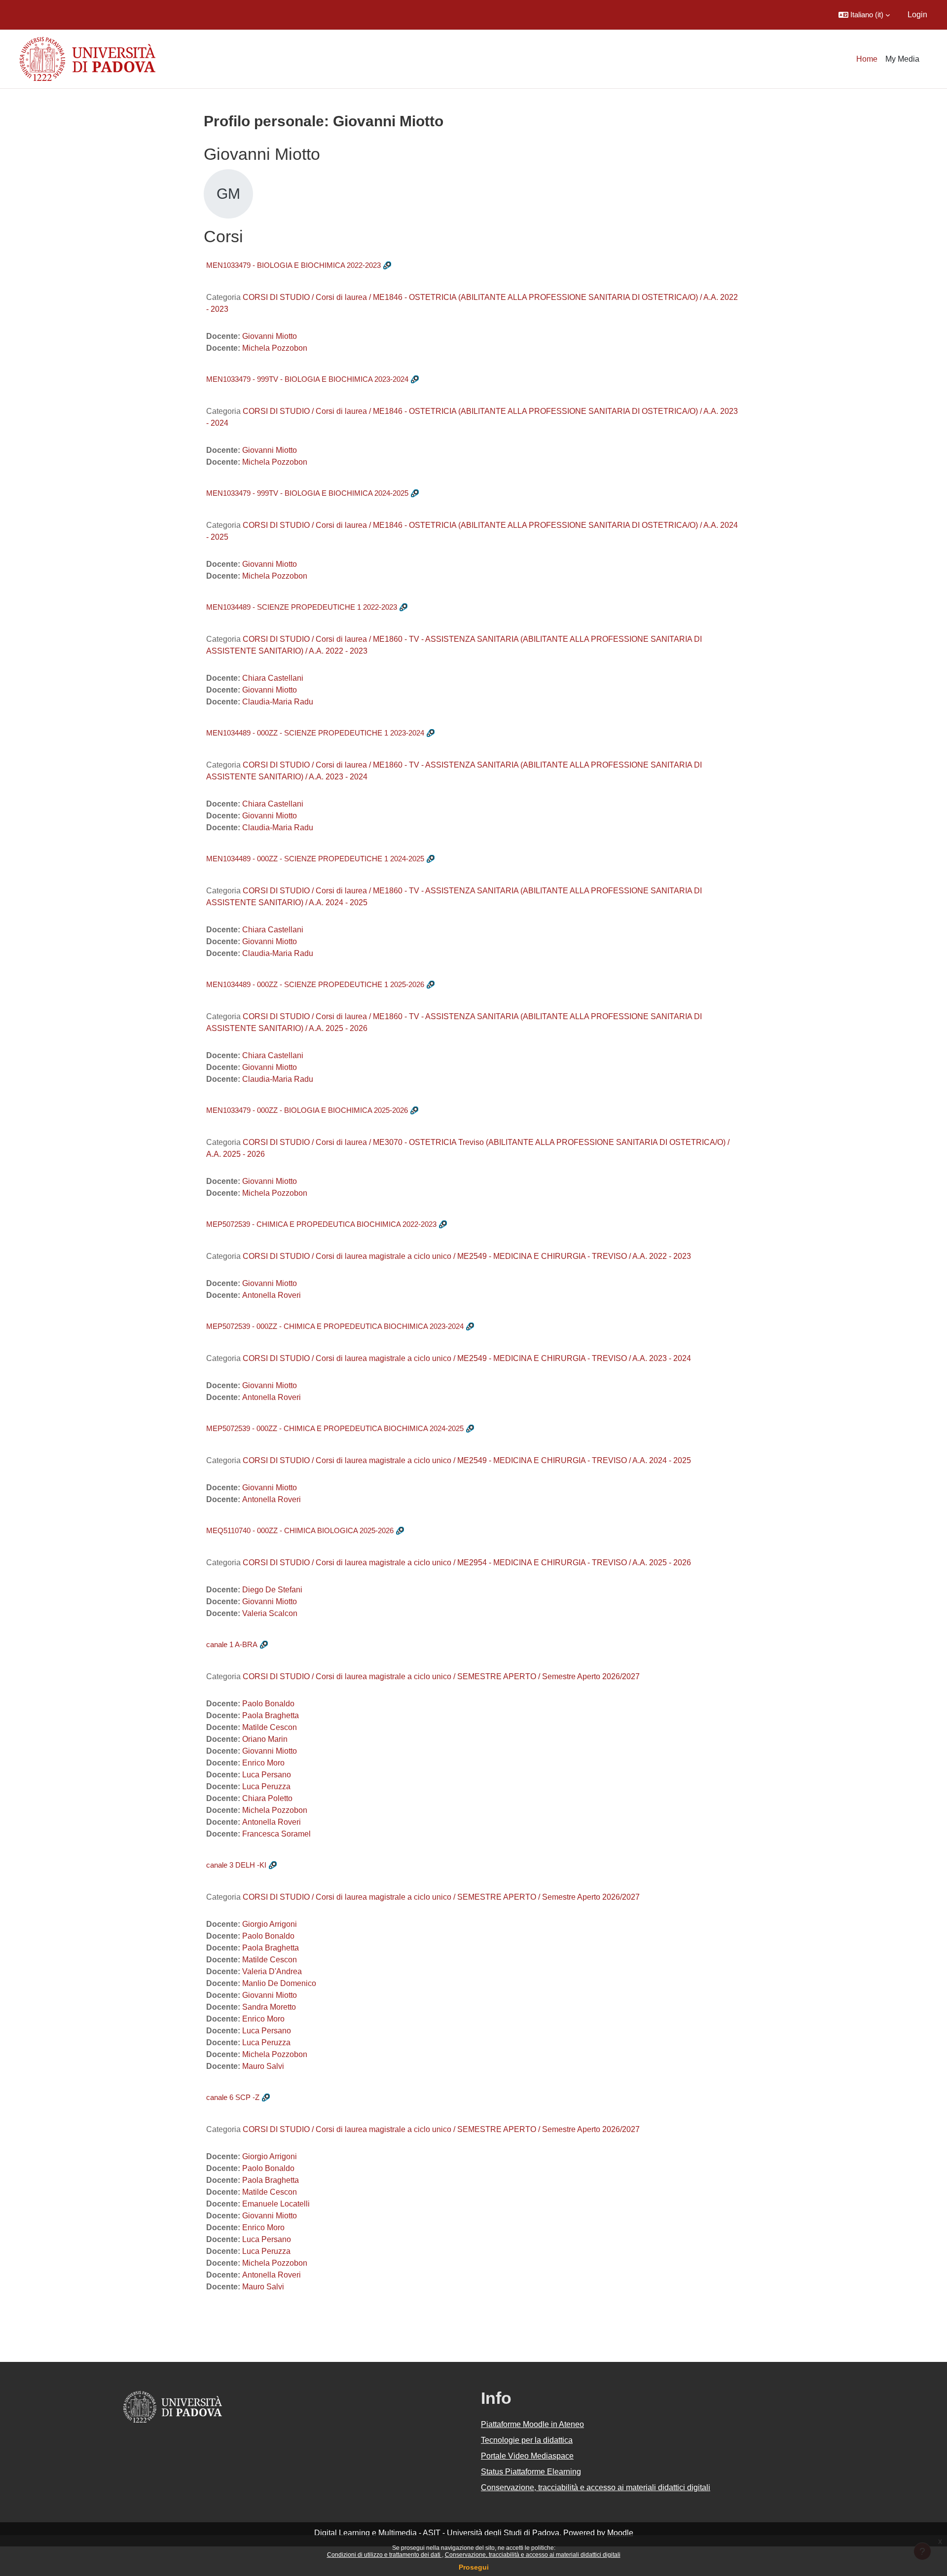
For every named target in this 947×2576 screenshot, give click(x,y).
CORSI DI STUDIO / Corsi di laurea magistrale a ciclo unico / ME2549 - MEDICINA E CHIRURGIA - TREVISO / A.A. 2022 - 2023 (467, 1256)
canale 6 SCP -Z (233, 2097)
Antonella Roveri (272, 1295)
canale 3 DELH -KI (236, 1865)
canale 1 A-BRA (232, 1644)
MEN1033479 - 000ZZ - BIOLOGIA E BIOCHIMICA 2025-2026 (307, 1110)
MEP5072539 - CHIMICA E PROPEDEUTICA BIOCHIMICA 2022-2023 (321, 1224)
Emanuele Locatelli (276, 2204)
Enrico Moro (263, 1763)
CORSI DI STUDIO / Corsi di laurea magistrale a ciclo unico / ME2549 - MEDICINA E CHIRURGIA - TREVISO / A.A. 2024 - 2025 (467, 1460)
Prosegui (474, 2567)
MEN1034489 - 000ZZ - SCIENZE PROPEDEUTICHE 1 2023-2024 (315, 733)
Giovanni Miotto (270, 336)
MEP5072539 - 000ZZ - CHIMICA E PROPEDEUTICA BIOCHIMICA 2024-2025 (335, 1428)
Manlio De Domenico (279, 1983)
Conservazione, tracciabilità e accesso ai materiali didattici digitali (533, 2555)
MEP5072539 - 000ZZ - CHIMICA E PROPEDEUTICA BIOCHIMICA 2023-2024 (335, 1326)
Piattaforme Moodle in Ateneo (532, 2424)
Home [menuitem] (867, 59)
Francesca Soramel (276, 1834)
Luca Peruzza (266, 1786)
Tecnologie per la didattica (527, 2440)
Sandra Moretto (269, 2007)
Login (917, 15)
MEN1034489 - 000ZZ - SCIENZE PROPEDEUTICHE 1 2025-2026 (315, 984)
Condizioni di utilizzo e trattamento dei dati (384, 2555)
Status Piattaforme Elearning (531, 2472)
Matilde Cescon (270, 1727)
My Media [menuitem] (902, 59)
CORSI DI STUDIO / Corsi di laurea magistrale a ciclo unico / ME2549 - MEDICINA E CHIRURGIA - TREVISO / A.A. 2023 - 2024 (467, 1358)
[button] (864, 15)
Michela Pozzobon (275, 348)
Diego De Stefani (272, 1590)
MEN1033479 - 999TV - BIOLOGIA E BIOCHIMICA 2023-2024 (307, 379)
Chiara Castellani (273, 678)
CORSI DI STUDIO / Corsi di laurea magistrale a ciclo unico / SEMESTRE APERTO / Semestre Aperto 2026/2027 (441, 1676)
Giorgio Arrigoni (270, 1924)
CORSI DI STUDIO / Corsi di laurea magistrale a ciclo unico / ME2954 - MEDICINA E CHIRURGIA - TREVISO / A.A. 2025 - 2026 (467, 1563)
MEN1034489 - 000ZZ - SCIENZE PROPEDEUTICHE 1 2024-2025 (315, 859)
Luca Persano (267, 1775)
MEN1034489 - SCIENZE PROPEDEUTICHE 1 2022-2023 (302, 607)
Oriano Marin (265, 1739)
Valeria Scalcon (270, 1613)
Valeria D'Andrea (272, 1971)
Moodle (620, 2533)
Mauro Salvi (263, 2066)
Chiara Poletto (267, 1798)
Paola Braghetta (271, 1715)
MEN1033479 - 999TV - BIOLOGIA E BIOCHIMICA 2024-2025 (307, 493)
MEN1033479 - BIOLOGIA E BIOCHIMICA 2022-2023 (293, 265)
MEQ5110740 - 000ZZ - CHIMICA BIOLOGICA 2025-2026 (300, 1530)
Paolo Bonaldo (268, 1704)
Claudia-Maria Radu (278, 702)
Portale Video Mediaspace (527, 2456)
